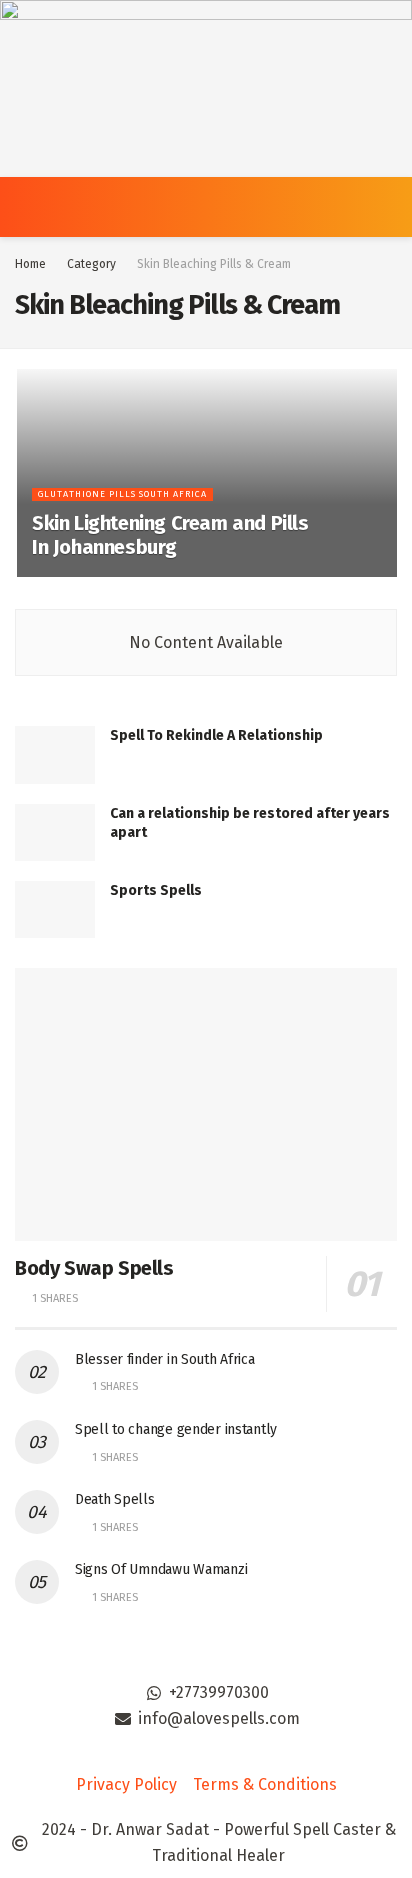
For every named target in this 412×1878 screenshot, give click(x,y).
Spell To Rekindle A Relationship (216, 735)
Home (30, 264)
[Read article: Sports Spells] (55, 909)
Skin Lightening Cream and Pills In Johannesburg (170, 535)
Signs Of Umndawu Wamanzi (161, 1569)
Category (91, 264)
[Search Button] (388, 207)
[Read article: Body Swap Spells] (206, 1104)
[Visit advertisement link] (206, 88)
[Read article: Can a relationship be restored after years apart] (55, 832)
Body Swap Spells (94, 1268)
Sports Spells (156, 890)
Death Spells (115, 1499)
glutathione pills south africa (122, 494)
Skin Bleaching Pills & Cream (214, 264)
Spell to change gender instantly (176, 1429)
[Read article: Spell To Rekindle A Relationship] (55, 754)
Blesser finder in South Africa (165, 1359)
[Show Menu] (23, 207)
